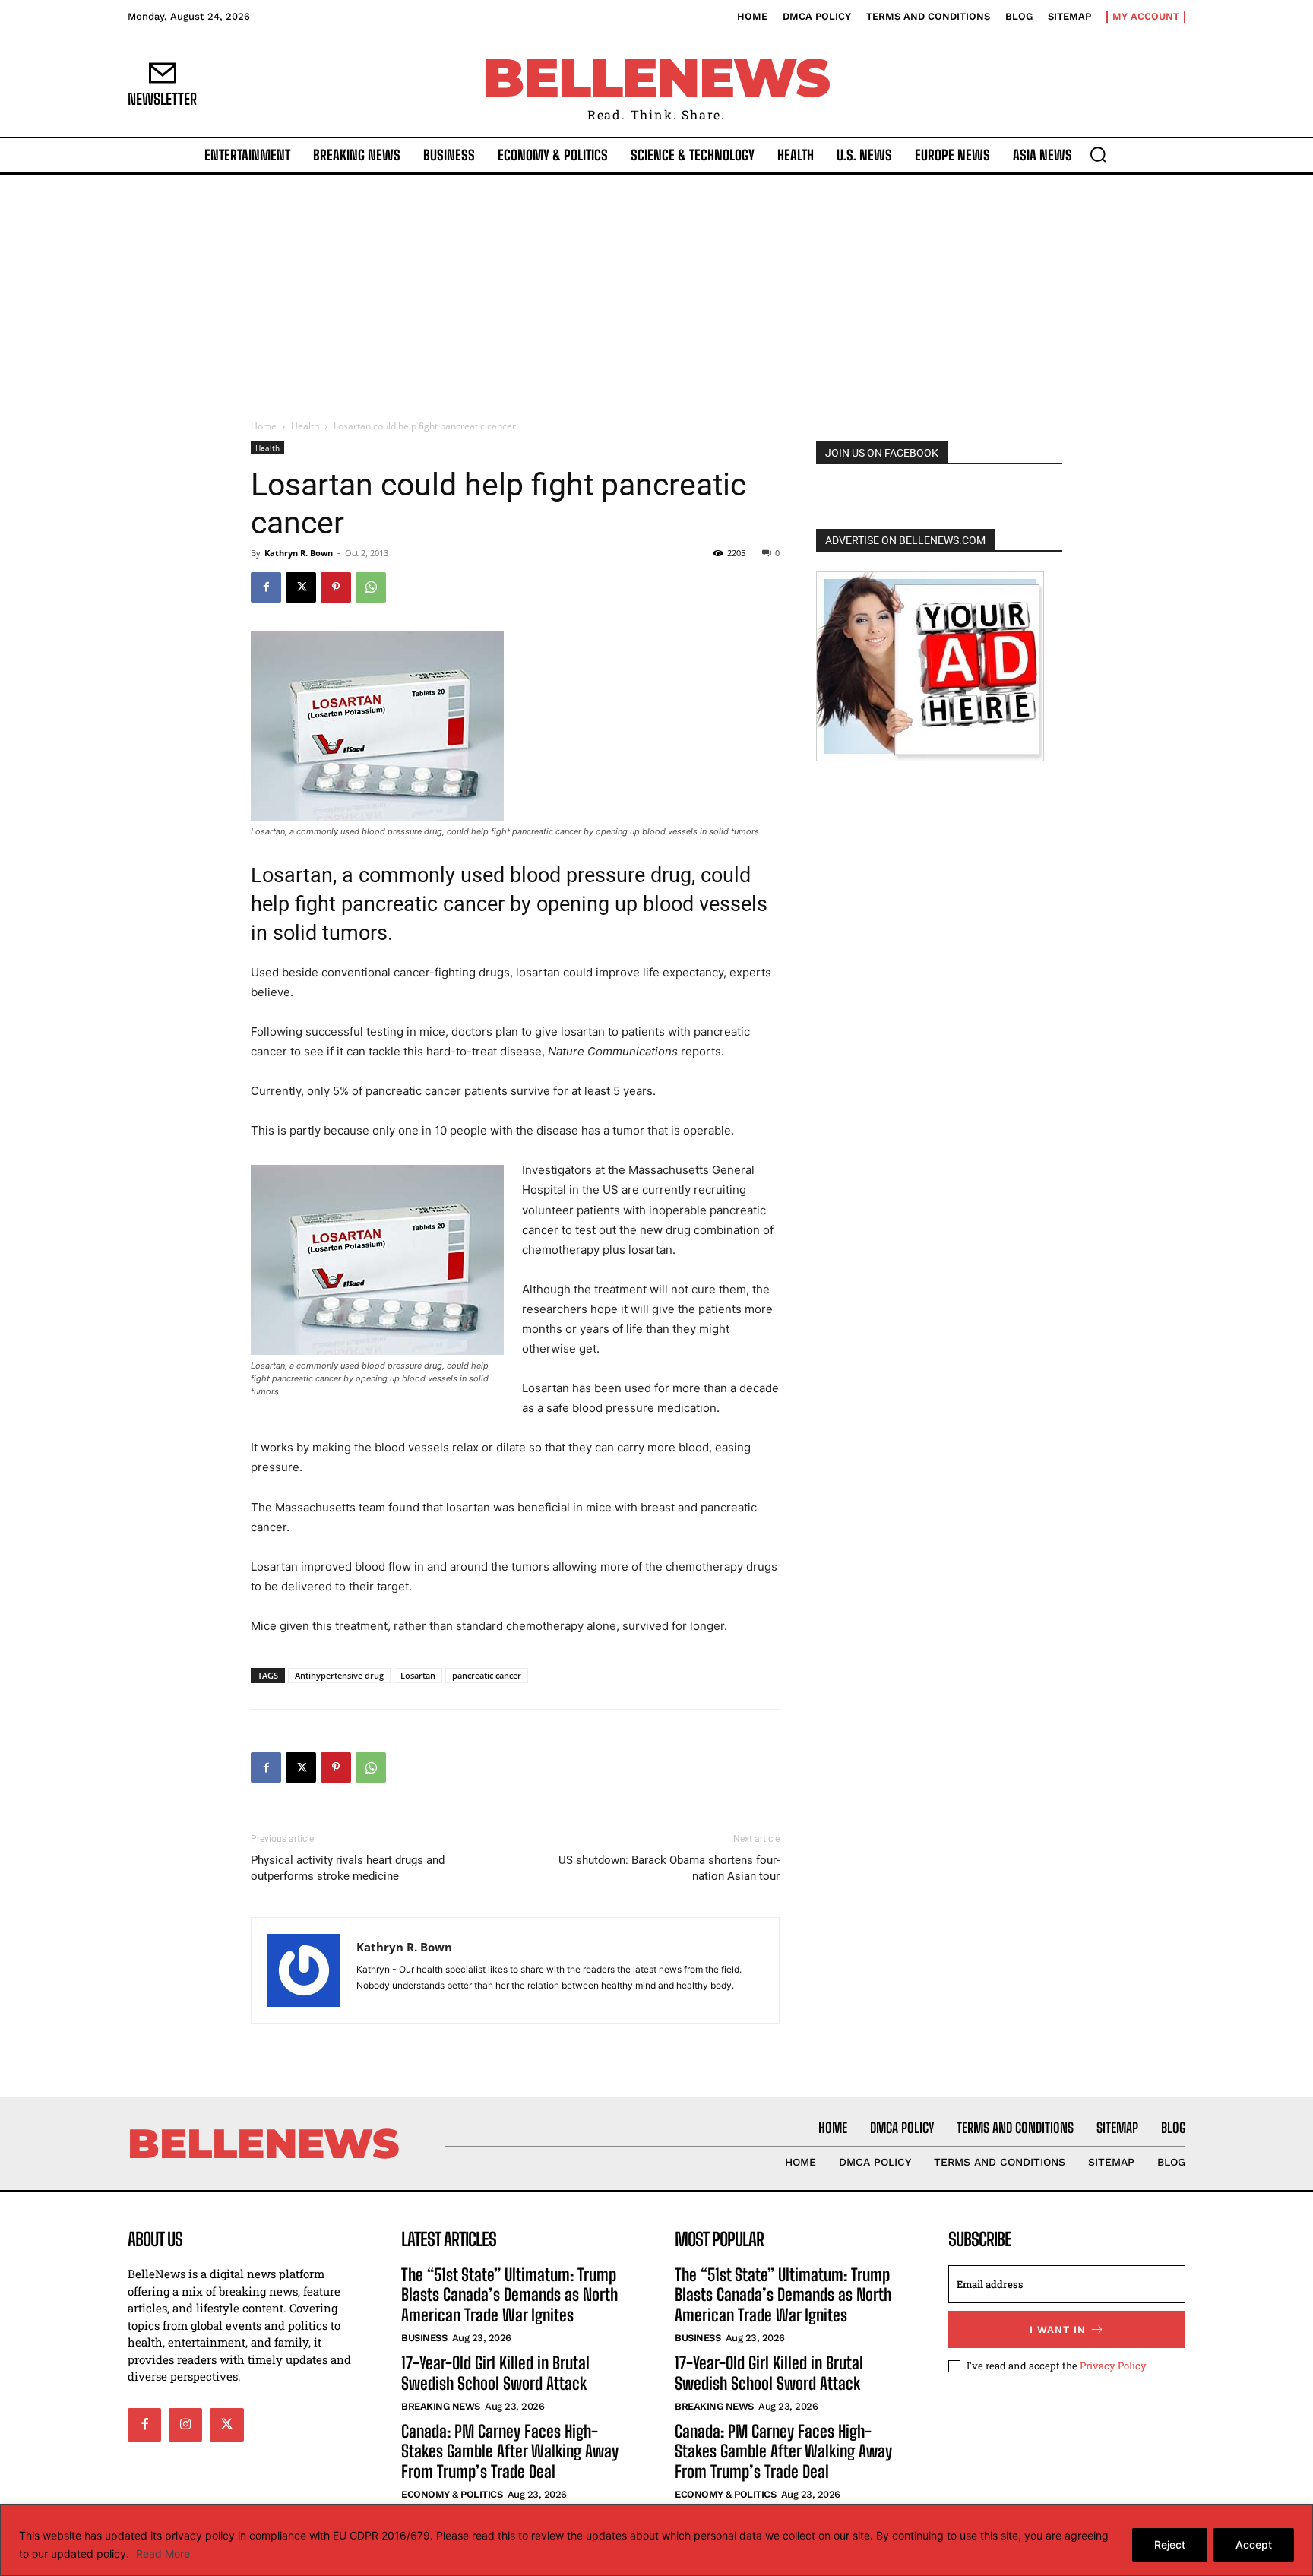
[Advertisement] (656, 289)
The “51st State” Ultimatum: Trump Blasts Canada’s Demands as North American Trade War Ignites (509, 2295)
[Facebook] (266, 587)
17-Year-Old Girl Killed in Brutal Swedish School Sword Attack (495, 2373)
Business (424, 2338)
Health (305, 426)
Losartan (418, 1675)
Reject (1170, 2544)
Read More (163, 2554)
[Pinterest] (336, 587)
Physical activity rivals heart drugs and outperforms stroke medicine (348, 1868)
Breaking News (441, 2406)
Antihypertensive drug (339, 1675)
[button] (1098, 154)
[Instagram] (185, 2425)
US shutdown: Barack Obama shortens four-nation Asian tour (669, 1868)
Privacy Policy (1113, 2366)
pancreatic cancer (487, 1675)
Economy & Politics (452, 2494)
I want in (1058, 2329)
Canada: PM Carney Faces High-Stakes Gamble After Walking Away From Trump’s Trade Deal (510, 2451)
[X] (301, 587)
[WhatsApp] (371, 587)
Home (264, 426)
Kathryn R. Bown (299, 553)
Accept (1254, 2544)
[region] (656, 2540)
